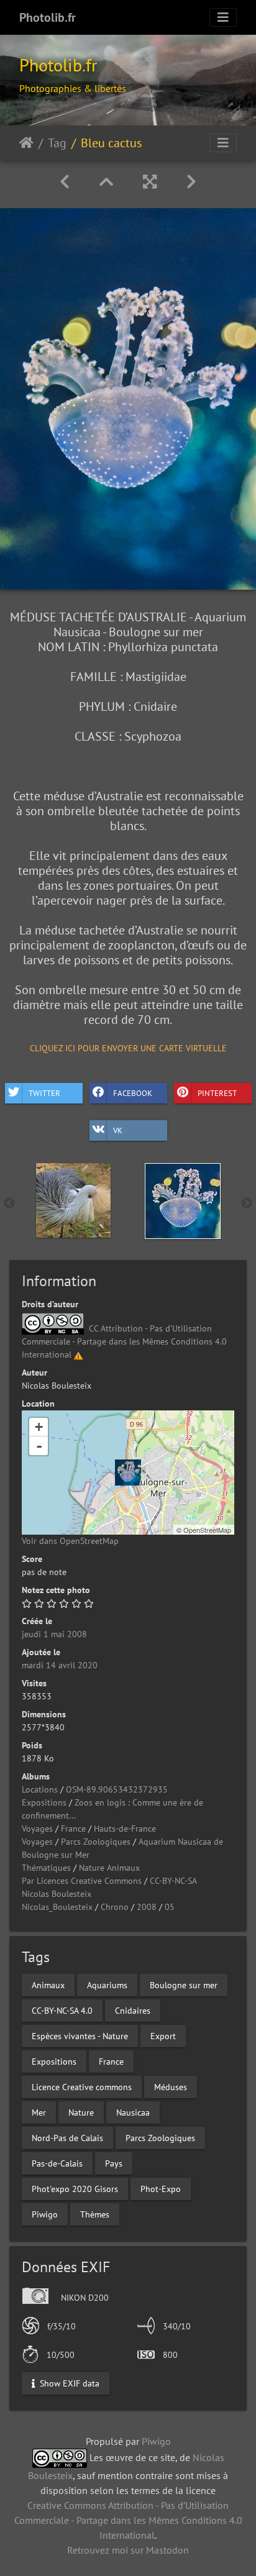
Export (163, 2036)
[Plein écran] (150, 182)
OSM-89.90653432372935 (117, 1789)
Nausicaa (133, 2112)
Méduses (171, 2087)
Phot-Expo (161, 2189)
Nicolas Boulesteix (57, 1894)
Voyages (37, 1829)
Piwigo (45, 2214)
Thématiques (46, 1868)
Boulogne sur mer (184, 1985)
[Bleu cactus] (128, 1473)
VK (118, 1130)
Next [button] (247, 1204)
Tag (57, 143)
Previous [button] (9, 1204)
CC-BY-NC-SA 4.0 (62, 2011)
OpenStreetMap (207, 1530)
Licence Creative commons (82, 2087)
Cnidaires (133, 2011)
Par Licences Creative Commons (82, 1881)
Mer (39, 2112)
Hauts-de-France (125, 1829)
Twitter (44, 1093)
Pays (114, 2163)
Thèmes (95, 2214)
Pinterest (217, 1093)
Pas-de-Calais (57, 2163)
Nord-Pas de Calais (67, 2138)
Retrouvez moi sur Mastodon (128, 2550)
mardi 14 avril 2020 (60, 1665)
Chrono (115, 1907)
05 (170, 1907)
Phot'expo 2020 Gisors (75, 2189)
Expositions (44, 1802)
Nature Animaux (109, 1868)
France (73, 1829)
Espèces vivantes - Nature (80, 2036)
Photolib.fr (48, 17)
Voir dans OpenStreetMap (70, 1541)
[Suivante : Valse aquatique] (191, 182)
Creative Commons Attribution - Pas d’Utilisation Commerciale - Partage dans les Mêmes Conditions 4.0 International (128, 2520)
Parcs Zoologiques (96, 1842)
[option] (73, 1200)
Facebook (133, 1093)
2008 (147, 1907)
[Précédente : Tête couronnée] (65, 182)
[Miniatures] (106, 182)
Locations (40, 1789)
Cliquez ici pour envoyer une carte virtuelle (128, 1048)
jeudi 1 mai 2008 (54, 1634)
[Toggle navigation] (223, 17)
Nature (81, 2112)
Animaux (48, 1985)
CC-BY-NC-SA (173, 1881)
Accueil (26, 143)
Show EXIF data (68, 2383)
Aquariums (107, 1985)
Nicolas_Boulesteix (57, 1907)
